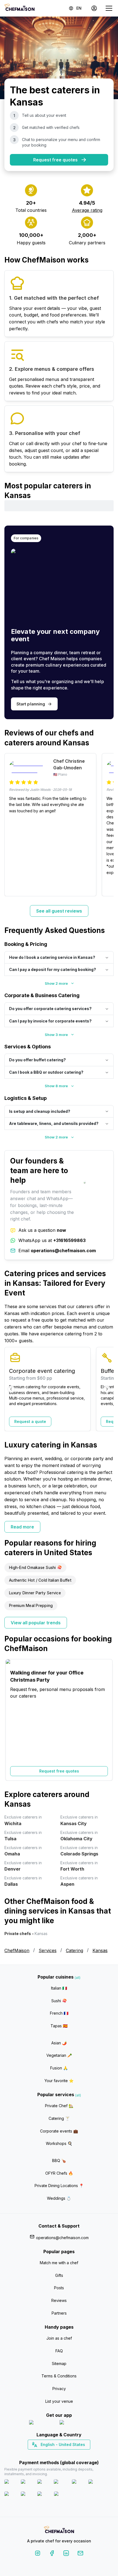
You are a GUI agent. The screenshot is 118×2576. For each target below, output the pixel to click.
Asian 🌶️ (59, 2043)
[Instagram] (38, 2554)
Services (48, 1950)
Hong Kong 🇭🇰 (73, 2454)
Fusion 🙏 (59, 2068)
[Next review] (107, 825)
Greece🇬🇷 (44, 2454)
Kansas (100, 1950)
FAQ (59, 2351)
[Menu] (109, 8)
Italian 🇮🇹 (59, 1988)
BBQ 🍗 (59, 2160)
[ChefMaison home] (59, 2530)
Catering (75, 1950)
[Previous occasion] (11, 1720)
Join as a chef (59, 2338)
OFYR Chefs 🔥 (59, 2173)
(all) (78, 1978)
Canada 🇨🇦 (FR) (54, 2454)
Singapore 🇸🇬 (77, 2454)
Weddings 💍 (59, 2198)
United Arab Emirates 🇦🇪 (63, 2454)
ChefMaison (17, 1950)
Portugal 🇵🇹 (41, 2454)
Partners (59, 2313)
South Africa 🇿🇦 (58, 2454)
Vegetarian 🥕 (59, 2055)
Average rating (87, 210)
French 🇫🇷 (59, 2013)
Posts (59, 2288)
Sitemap (59, 2363)
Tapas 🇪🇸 (59, 2026)
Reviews (59, 2300)
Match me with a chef (59, 2263)
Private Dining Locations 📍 (59, 2186)
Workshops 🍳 (59, 2143)
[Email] (80, 2554)
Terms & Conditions (59, 2376)
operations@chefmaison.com (62, 2238)
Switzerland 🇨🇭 (47, 2454)
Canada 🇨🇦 (51, 2454)
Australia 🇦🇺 (68, 2454)
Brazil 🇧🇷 (70, 2454)
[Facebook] (52, 2554)
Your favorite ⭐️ (59, 2081)
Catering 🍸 (59, 2118)
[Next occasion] (107, 1720)
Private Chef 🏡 (59, 2106)
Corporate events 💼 (59, 2131)
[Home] (19, 8)
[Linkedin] (66, 2554)
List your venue (59, 2401)
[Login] (94, 8)
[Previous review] (11, 825)
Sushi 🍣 (59, 2001)
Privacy (59, 2389)
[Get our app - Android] (74, 2424)
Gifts (59, 2275)
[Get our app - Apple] (42, 2424)
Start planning (31, 704)
